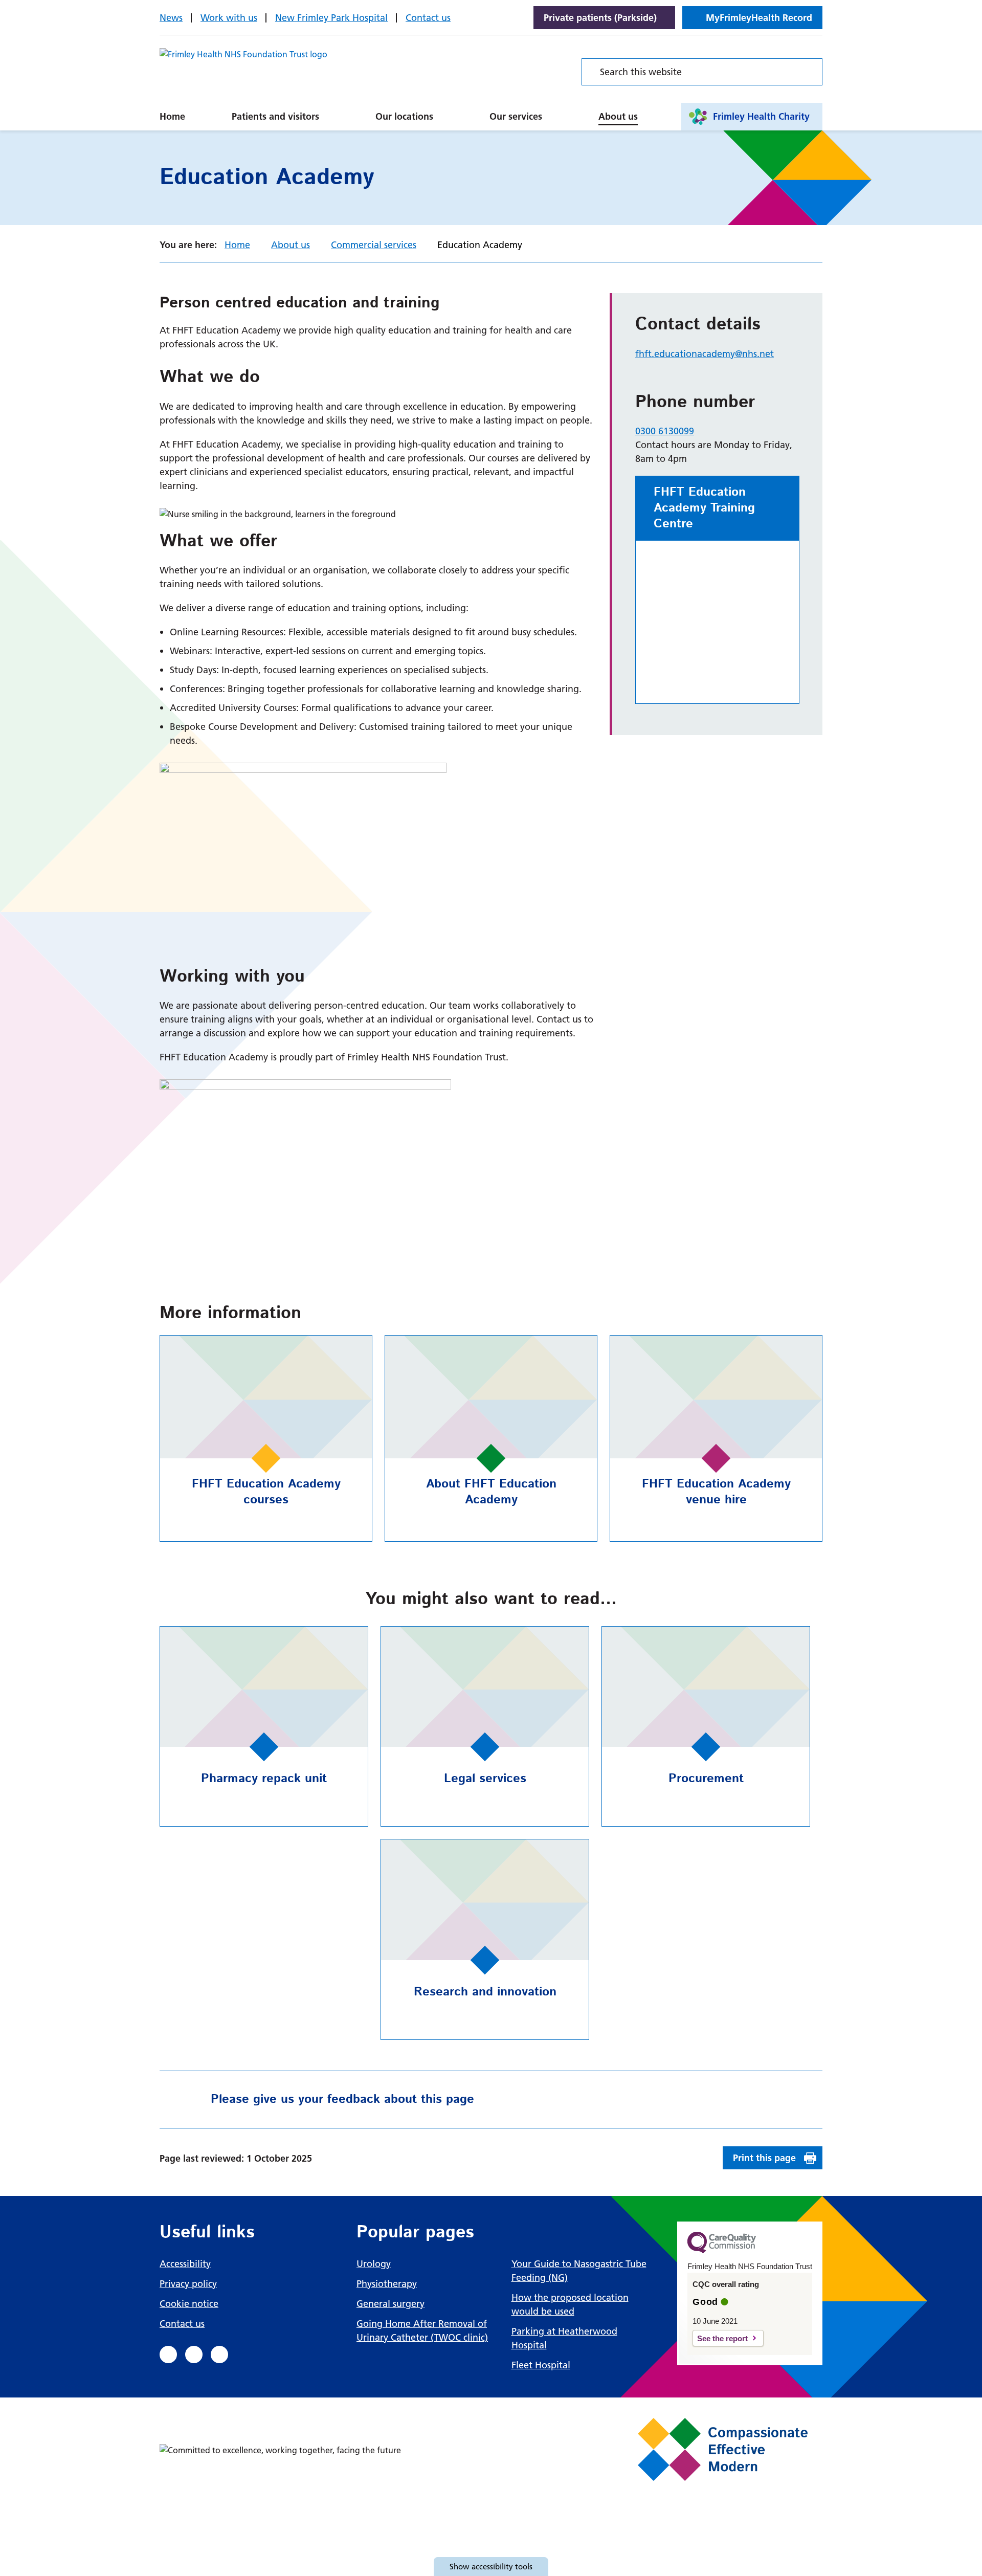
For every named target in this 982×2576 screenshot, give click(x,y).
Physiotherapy (387, 2284)
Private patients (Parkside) (600, 18)
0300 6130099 (665, 431)
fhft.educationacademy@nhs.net (705, 354)
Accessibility (185, 2264)
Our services (516, 116)
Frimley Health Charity (761, 116)
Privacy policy (188, 2284)
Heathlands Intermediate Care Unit (471, 105)
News (171, 18)
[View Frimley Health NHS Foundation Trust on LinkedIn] (194, 2355)
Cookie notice (189, 2304)
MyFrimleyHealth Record (759, 18)
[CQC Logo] (722, 2251)
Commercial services (374, 245)
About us (618, 116)
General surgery (390, 2304)
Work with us (229, 18)
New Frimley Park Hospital (331, 18)
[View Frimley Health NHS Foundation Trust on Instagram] (219, 2355)
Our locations (404, 116)
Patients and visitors (275, 116)
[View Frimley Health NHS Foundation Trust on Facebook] (168, 2355)
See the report (722, 2338)
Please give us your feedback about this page (342, 2099)
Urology (374, 2264)
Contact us (428, 18)
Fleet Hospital (541, 2365)
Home (172, 116)
